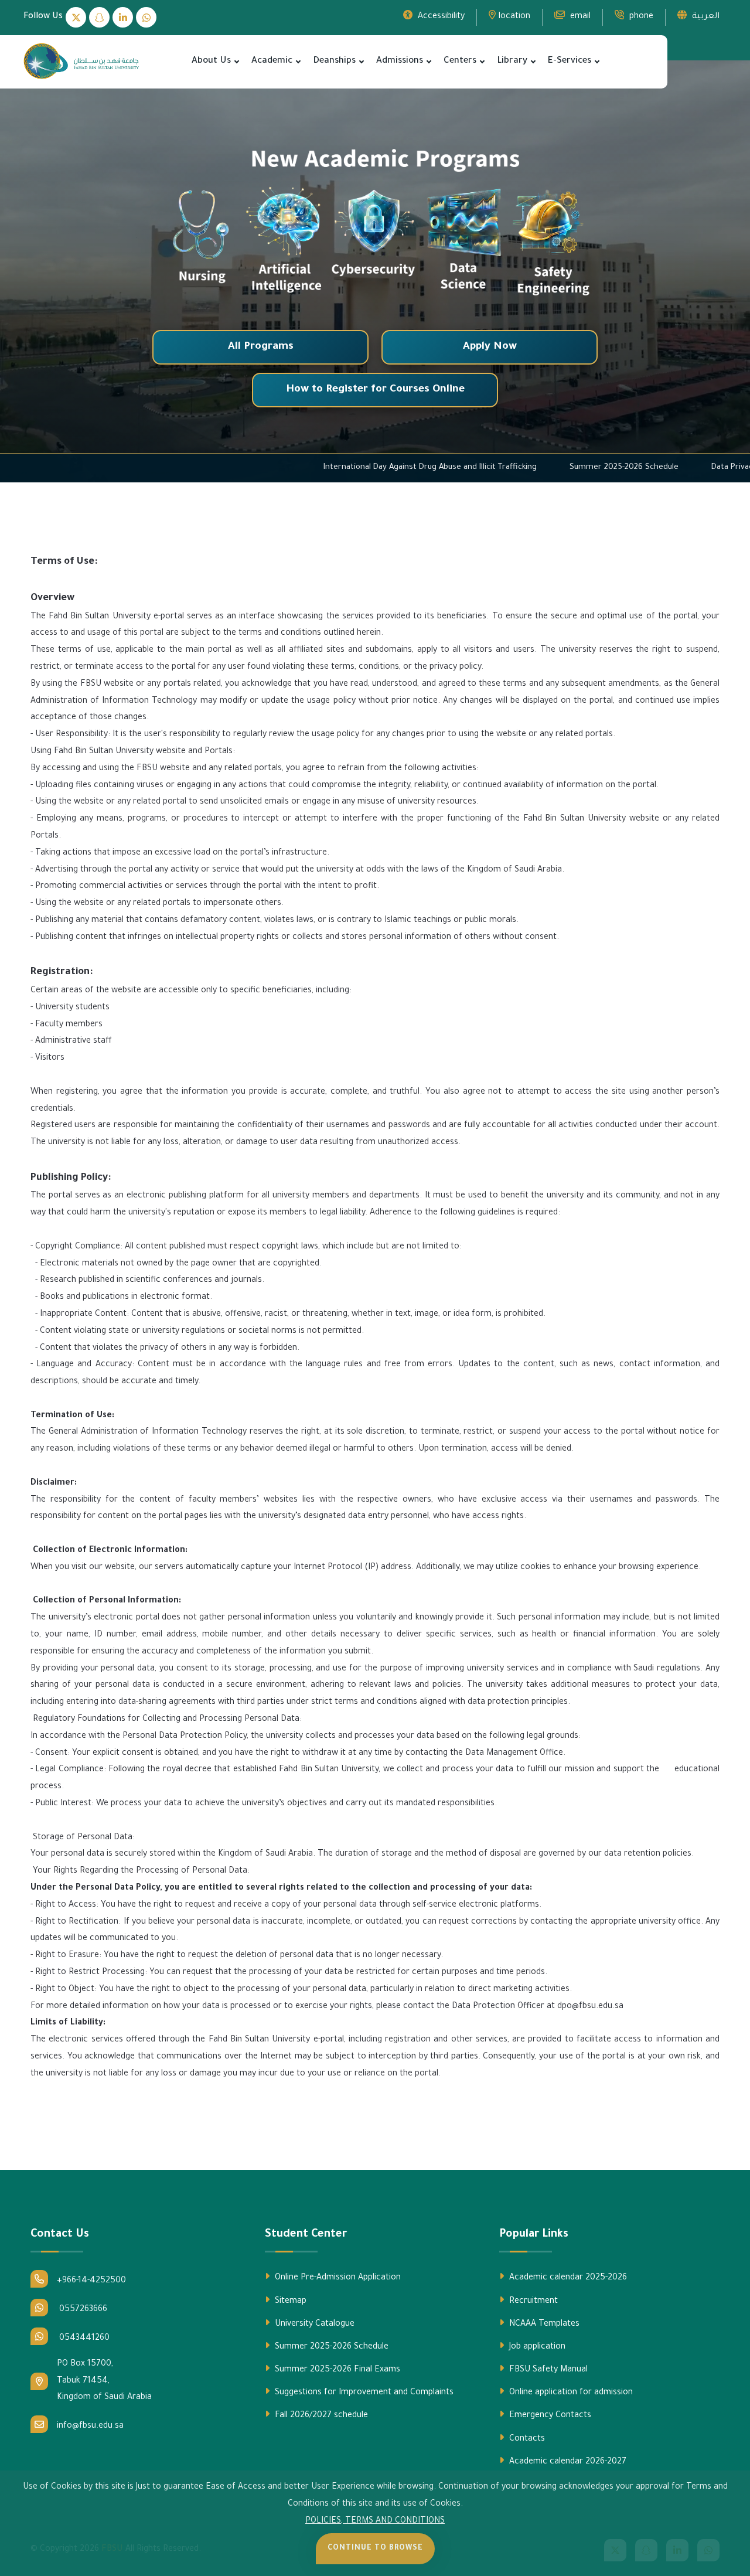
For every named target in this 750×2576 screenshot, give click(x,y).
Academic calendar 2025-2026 (567, 2278)
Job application (536, 2347)
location (514, 17)
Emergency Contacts (549, 2416)
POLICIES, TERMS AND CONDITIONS (375, 2521)
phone (640, 17)
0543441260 (83, 2339)
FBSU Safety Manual (547, 2370)
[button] (237, 62)
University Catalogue (313, 2325)
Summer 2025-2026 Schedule (330, 2347)
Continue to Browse (375, 2548)
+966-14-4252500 (91, 2281)
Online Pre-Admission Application (337, 2278)
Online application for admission (570, 2393)
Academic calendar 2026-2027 (567, 2462)
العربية (705, 17)
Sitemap (289, 2302)
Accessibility (440, 17)
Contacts (526, 2439)
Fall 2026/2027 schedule (320, 2416)
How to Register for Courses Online (375, 390)
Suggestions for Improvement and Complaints (363, 2393)
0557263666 (82, 2310)
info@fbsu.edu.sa (90, 2427)
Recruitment (532, 2302)
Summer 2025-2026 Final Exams (336, 2370)
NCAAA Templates (543, 2325)
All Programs (261, 347)
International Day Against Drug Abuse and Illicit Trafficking (533, 467)
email (579, 17)
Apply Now (490, 347)
